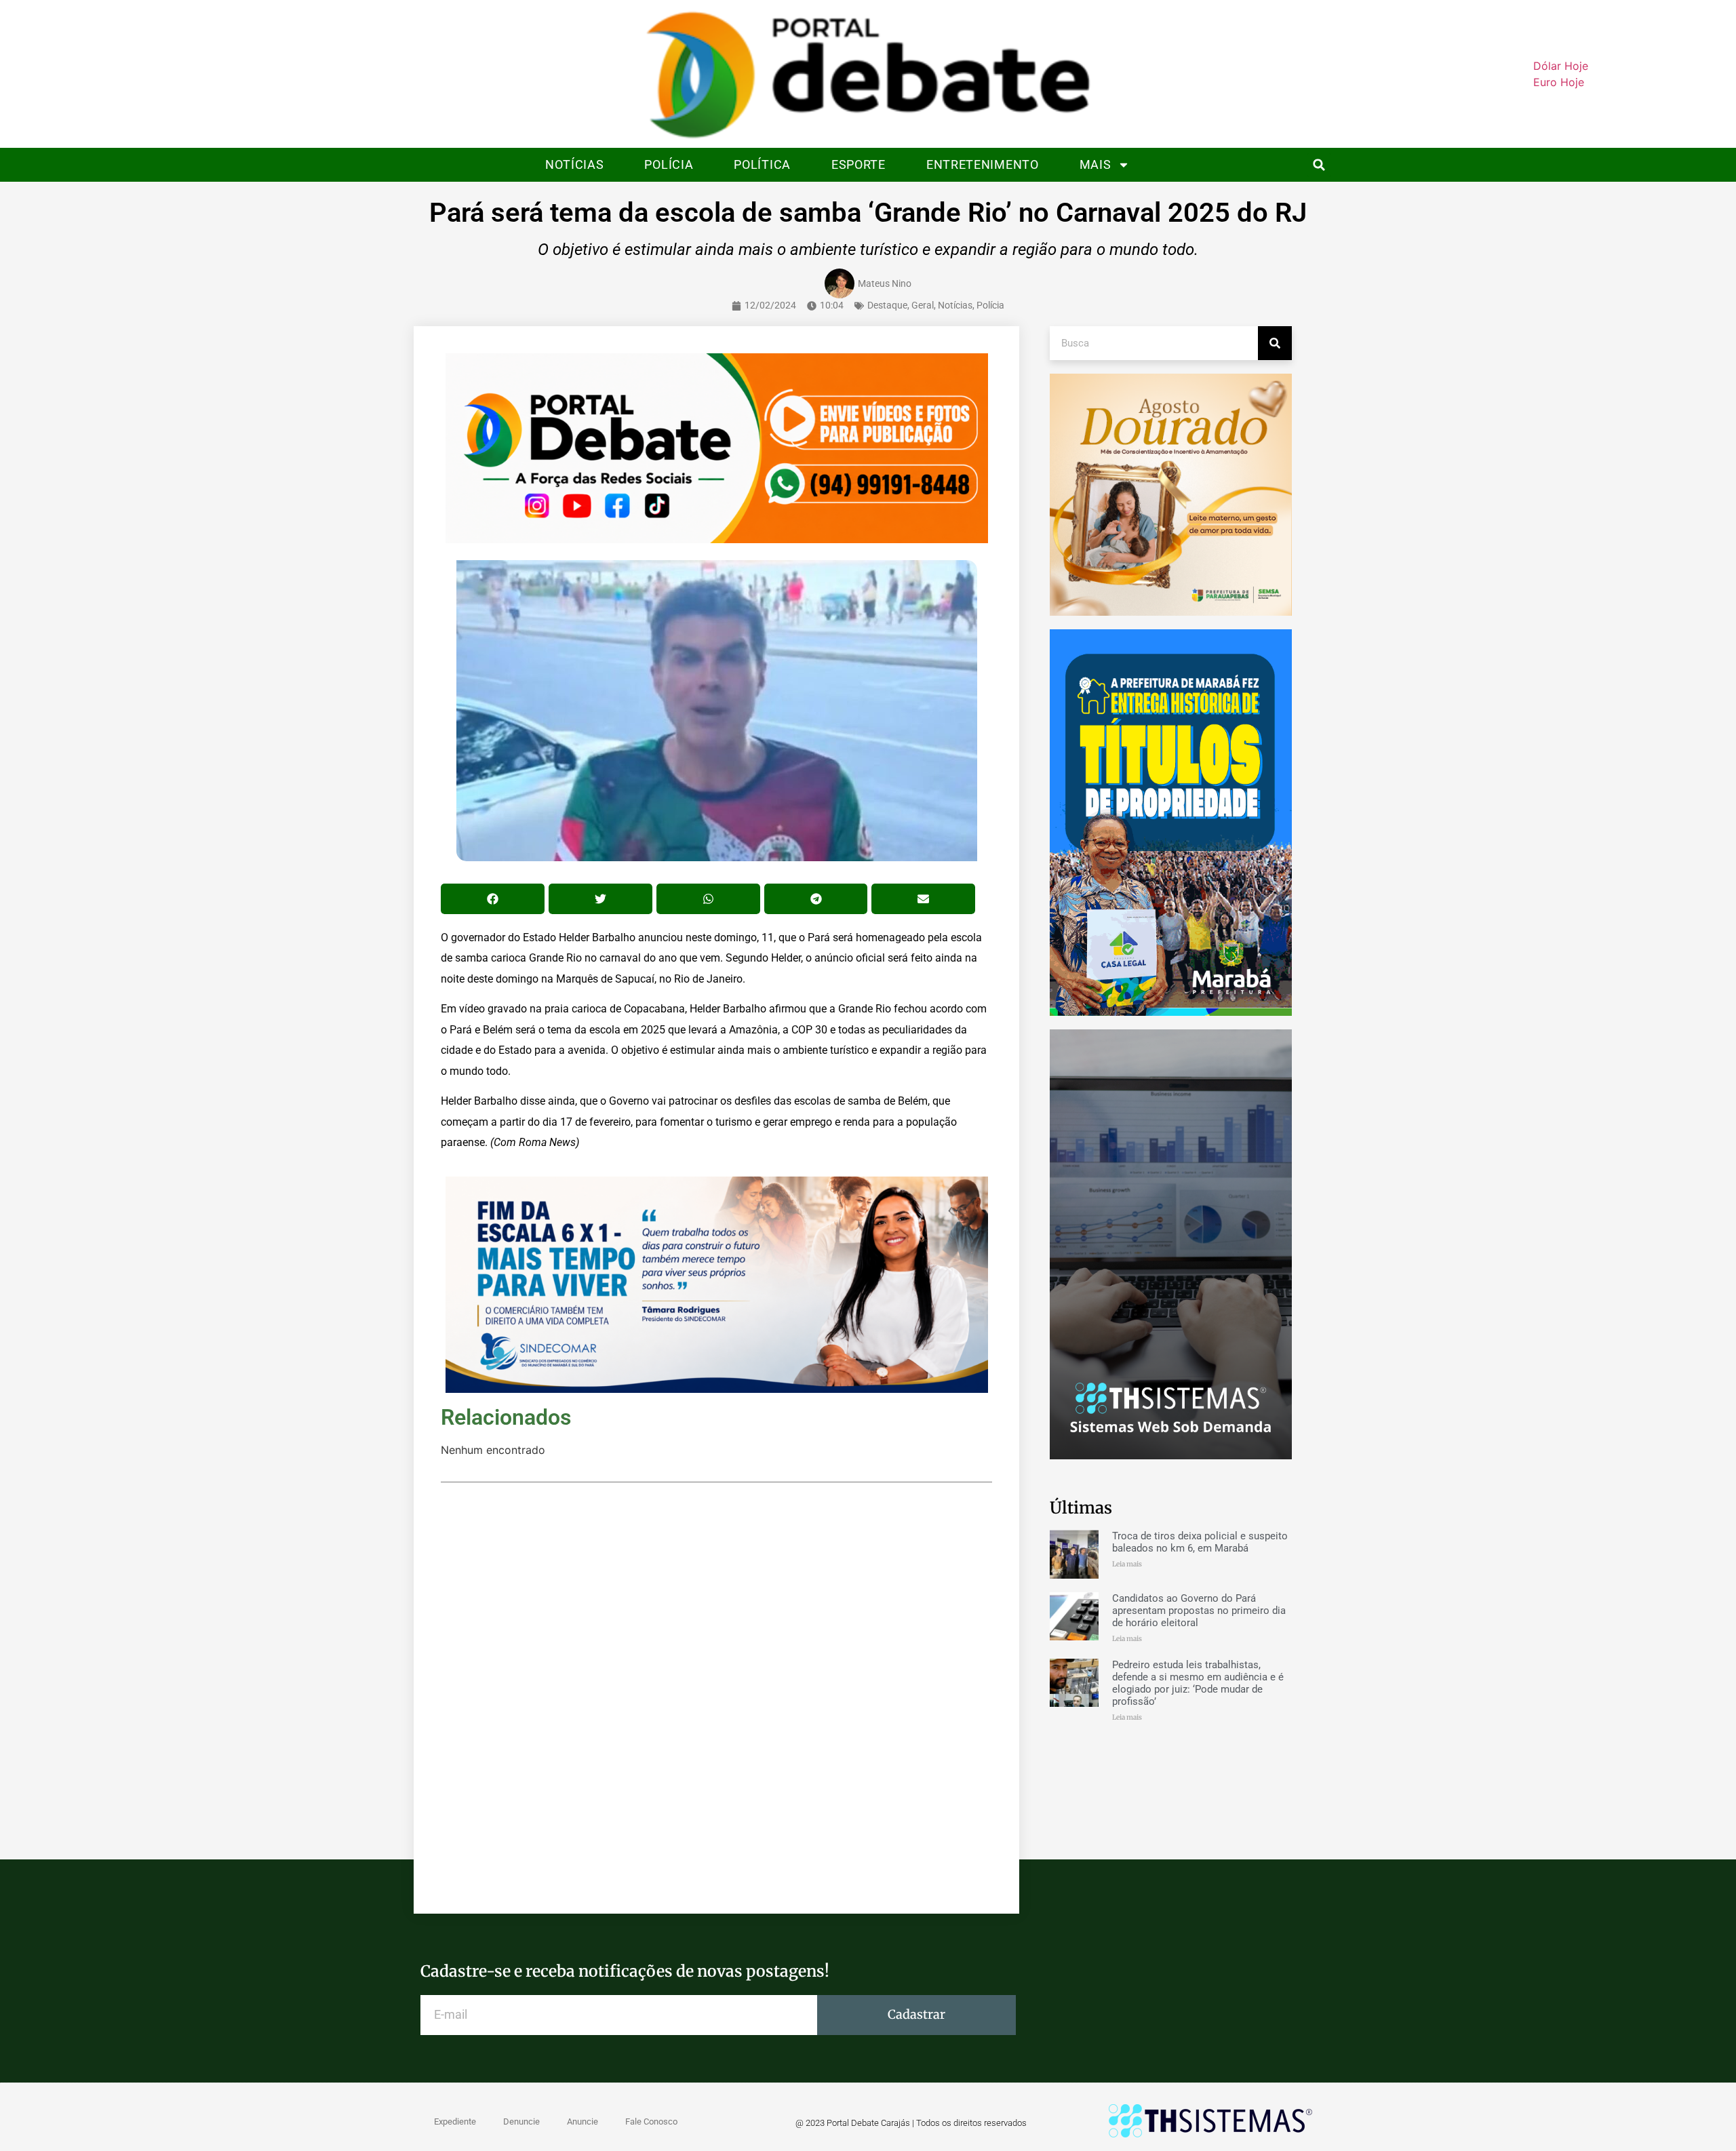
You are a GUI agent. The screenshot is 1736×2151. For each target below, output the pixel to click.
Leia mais (1127, 1564)
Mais (1096, 164)
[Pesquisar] (1275, 343)
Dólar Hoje (1561, 66)
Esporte (859, 164)
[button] (1319, 165)
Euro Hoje (1559, 82)
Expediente (455, 2122)
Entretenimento (983, 164)
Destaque (887, 305)
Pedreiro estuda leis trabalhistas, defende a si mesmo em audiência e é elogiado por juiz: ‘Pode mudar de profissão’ (1198, 1683)
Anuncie (583, 2122)
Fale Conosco (651, 2122)
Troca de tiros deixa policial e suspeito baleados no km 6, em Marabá (1200, 1542)
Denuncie (521, 2122)
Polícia (669, 164)
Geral (923, 305)
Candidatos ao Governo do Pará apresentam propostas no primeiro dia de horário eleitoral (1199, 1611)
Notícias (575, 164)
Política (762, 164)
